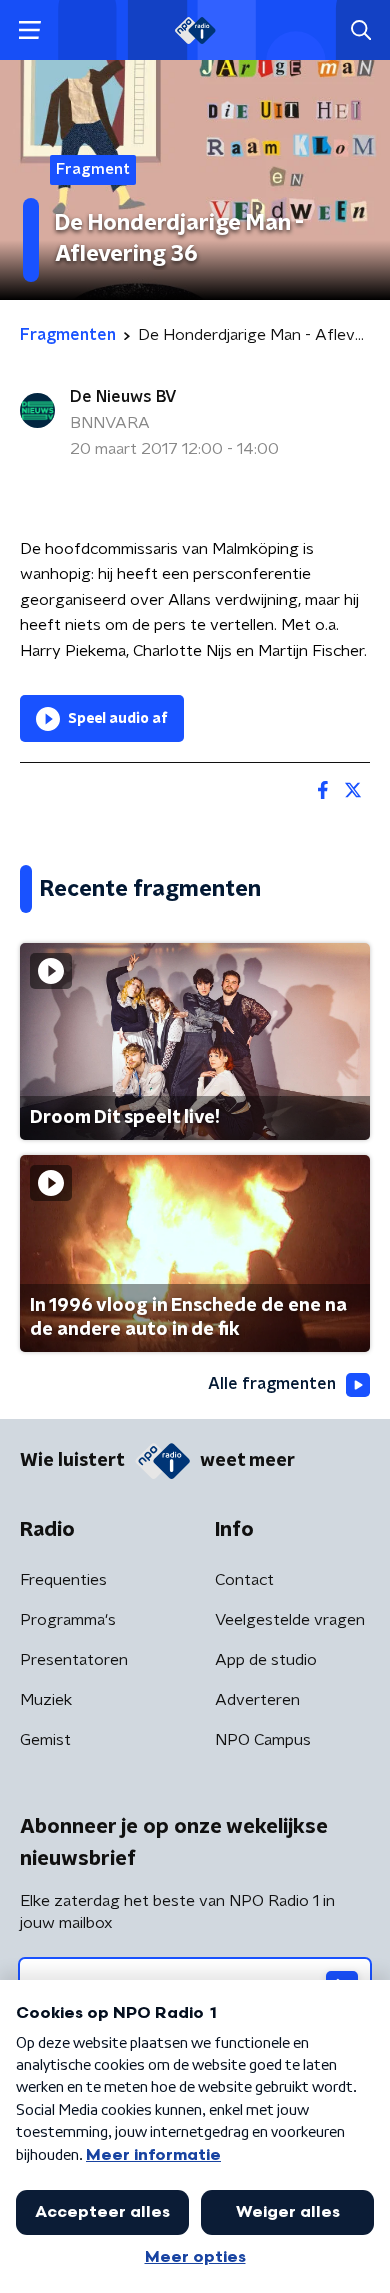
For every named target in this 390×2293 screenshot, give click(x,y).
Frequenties (63, 1580)
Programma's (68, 1620)
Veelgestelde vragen (290, 1620)
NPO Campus (263, 1740)
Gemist (45, 1740)
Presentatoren (74, 1660)
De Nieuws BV (123, 397)
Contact (244, 1580)
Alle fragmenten (272, 1384)
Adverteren (257, 1700)
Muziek (46, 1700)
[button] (29, 30)
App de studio (266, 1660)
